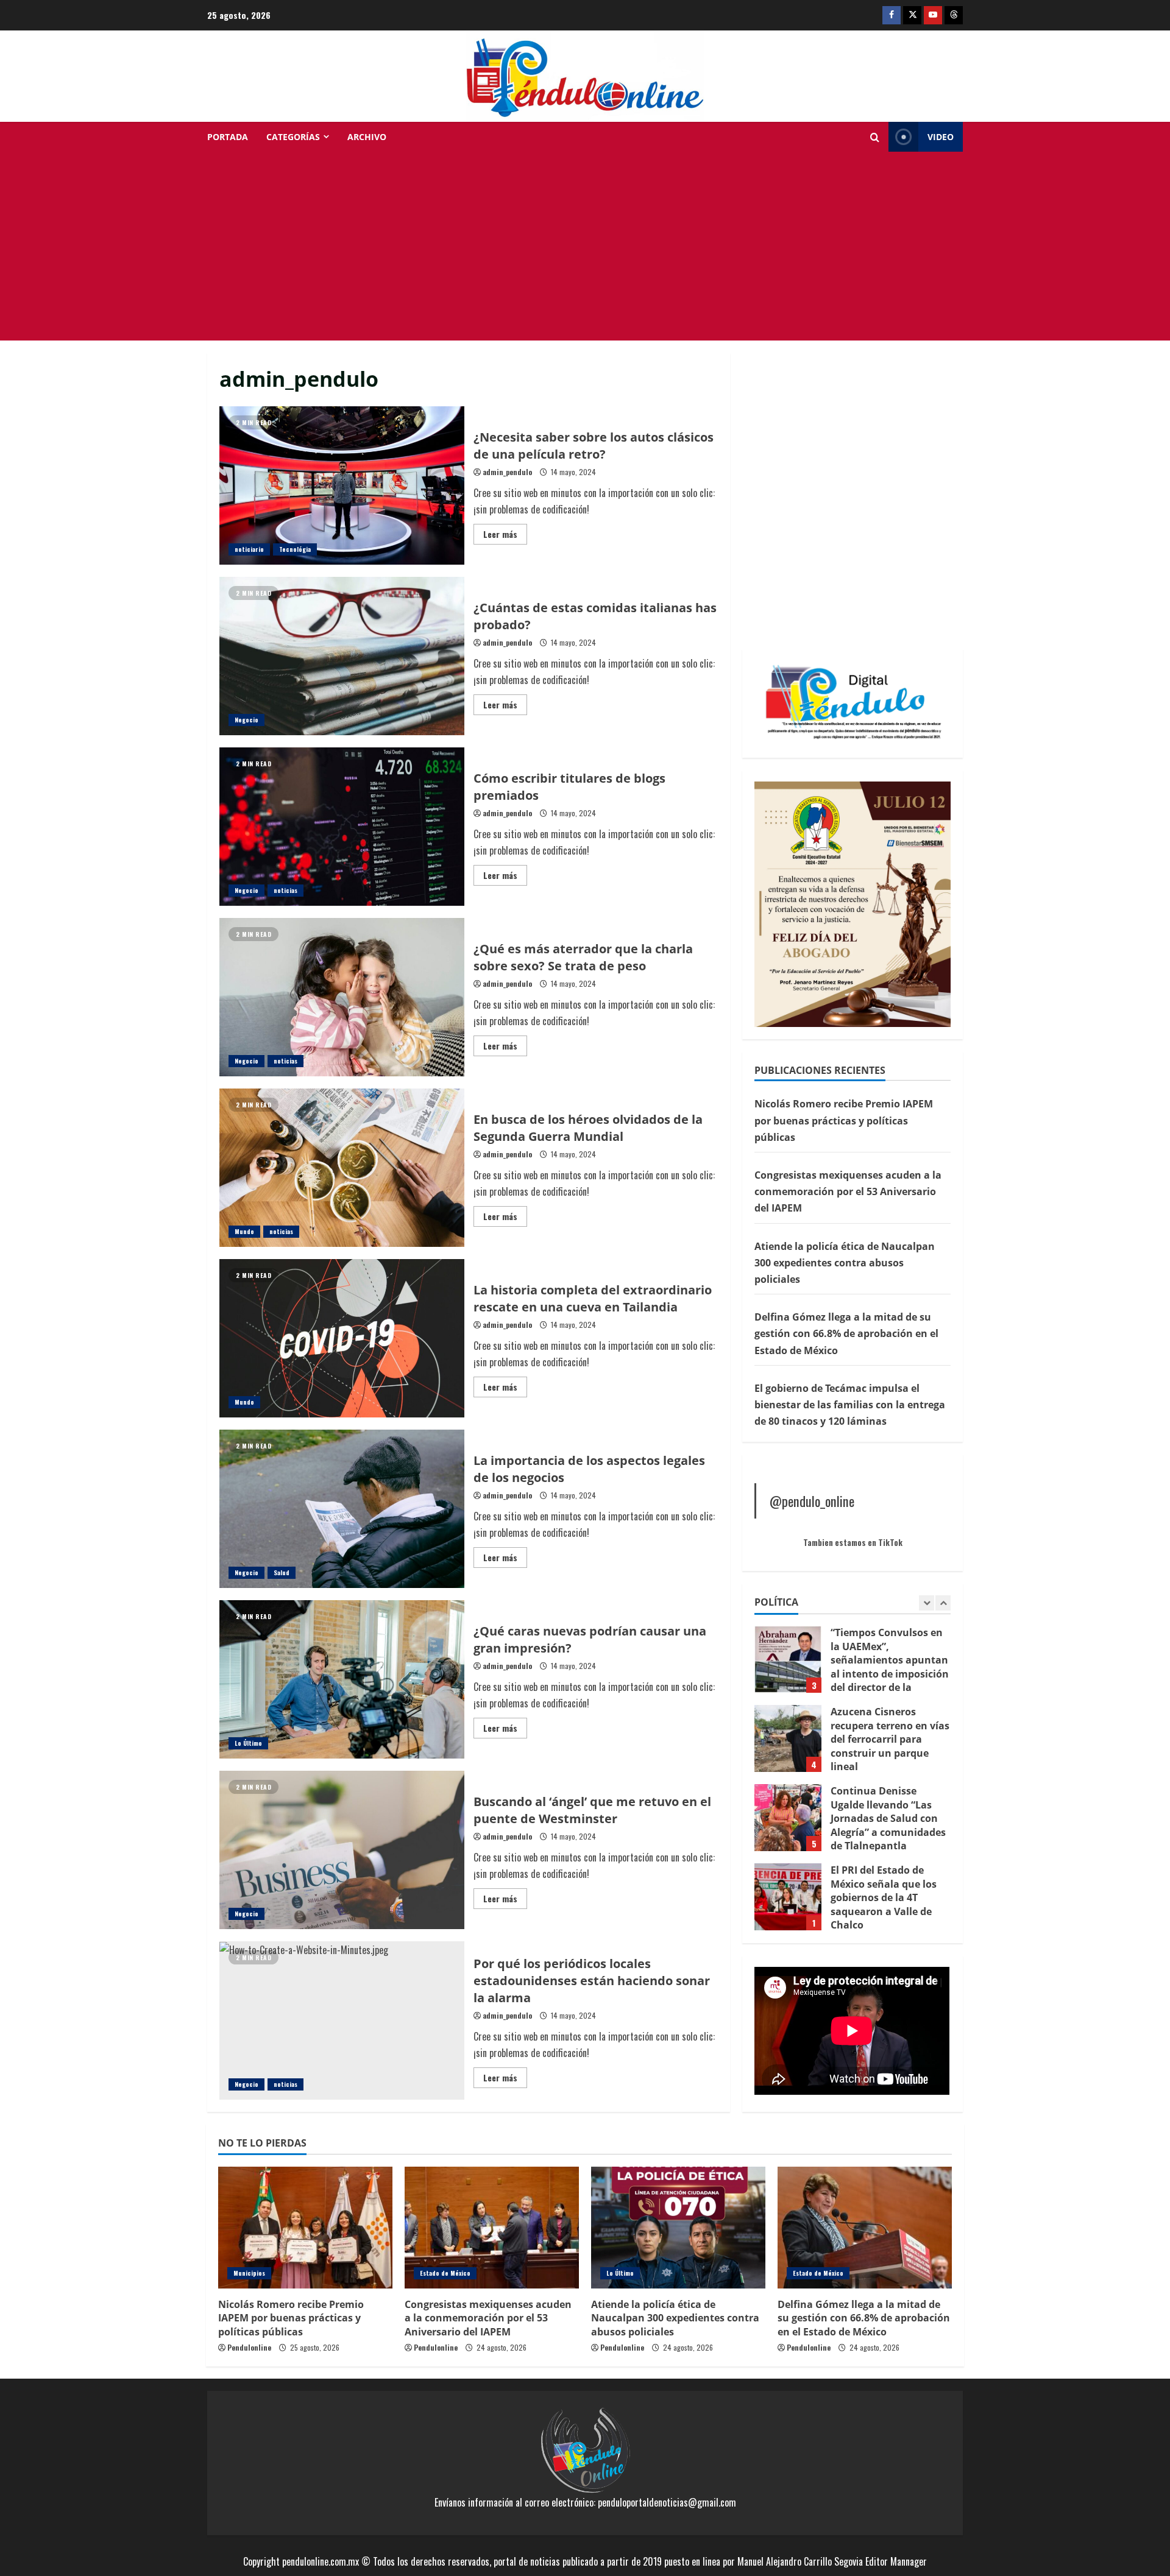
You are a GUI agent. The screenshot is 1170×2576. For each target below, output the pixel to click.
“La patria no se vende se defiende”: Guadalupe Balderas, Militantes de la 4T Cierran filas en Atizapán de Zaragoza (788, 1897)
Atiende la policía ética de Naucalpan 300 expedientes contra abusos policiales (845, 1262)
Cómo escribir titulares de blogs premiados (342, 827)
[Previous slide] (927, 1603)
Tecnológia (295, 549)
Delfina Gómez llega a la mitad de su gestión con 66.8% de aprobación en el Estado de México (846, 1333)
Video (941, 137)
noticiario (249, 549)
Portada (228, 137)
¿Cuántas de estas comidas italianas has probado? (342, 656)
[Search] (875, 137)
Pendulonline (249, 2347)
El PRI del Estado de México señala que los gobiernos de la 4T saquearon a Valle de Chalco (788, 1818)
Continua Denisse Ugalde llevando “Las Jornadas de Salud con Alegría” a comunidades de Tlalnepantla (788, 1738)
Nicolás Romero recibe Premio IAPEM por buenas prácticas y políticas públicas (844, 1120)
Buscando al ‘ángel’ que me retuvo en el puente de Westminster (342, 1850)
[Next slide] (943, 1603)
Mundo (244, 1231)
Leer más (505, 536)
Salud (282, 1572)
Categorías (293, 137)
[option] (853, 1665)
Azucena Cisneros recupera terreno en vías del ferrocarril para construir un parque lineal (788, 1659)
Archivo (367, 137)
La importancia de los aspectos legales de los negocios (342, 1509)
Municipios (249, 2273)
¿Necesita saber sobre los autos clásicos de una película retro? (342, 485)
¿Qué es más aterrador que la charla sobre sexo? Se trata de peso (342, 997)
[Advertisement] (585, 249)
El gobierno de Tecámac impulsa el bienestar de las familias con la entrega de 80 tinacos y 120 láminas (850, 1404)
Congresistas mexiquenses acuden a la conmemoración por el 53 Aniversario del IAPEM (848, 1191)
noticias (285, 890)
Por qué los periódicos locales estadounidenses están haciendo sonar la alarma (342, 2020)
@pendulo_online (812, 1501)
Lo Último (248, 1743)
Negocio (246, 720)
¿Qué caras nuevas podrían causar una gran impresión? (342, 1679)
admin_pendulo (507, 472)
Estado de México (445, 2273)
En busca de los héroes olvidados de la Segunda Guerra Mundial (342, 1168)
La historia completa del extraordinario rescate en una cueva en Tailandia (342, 1338)
